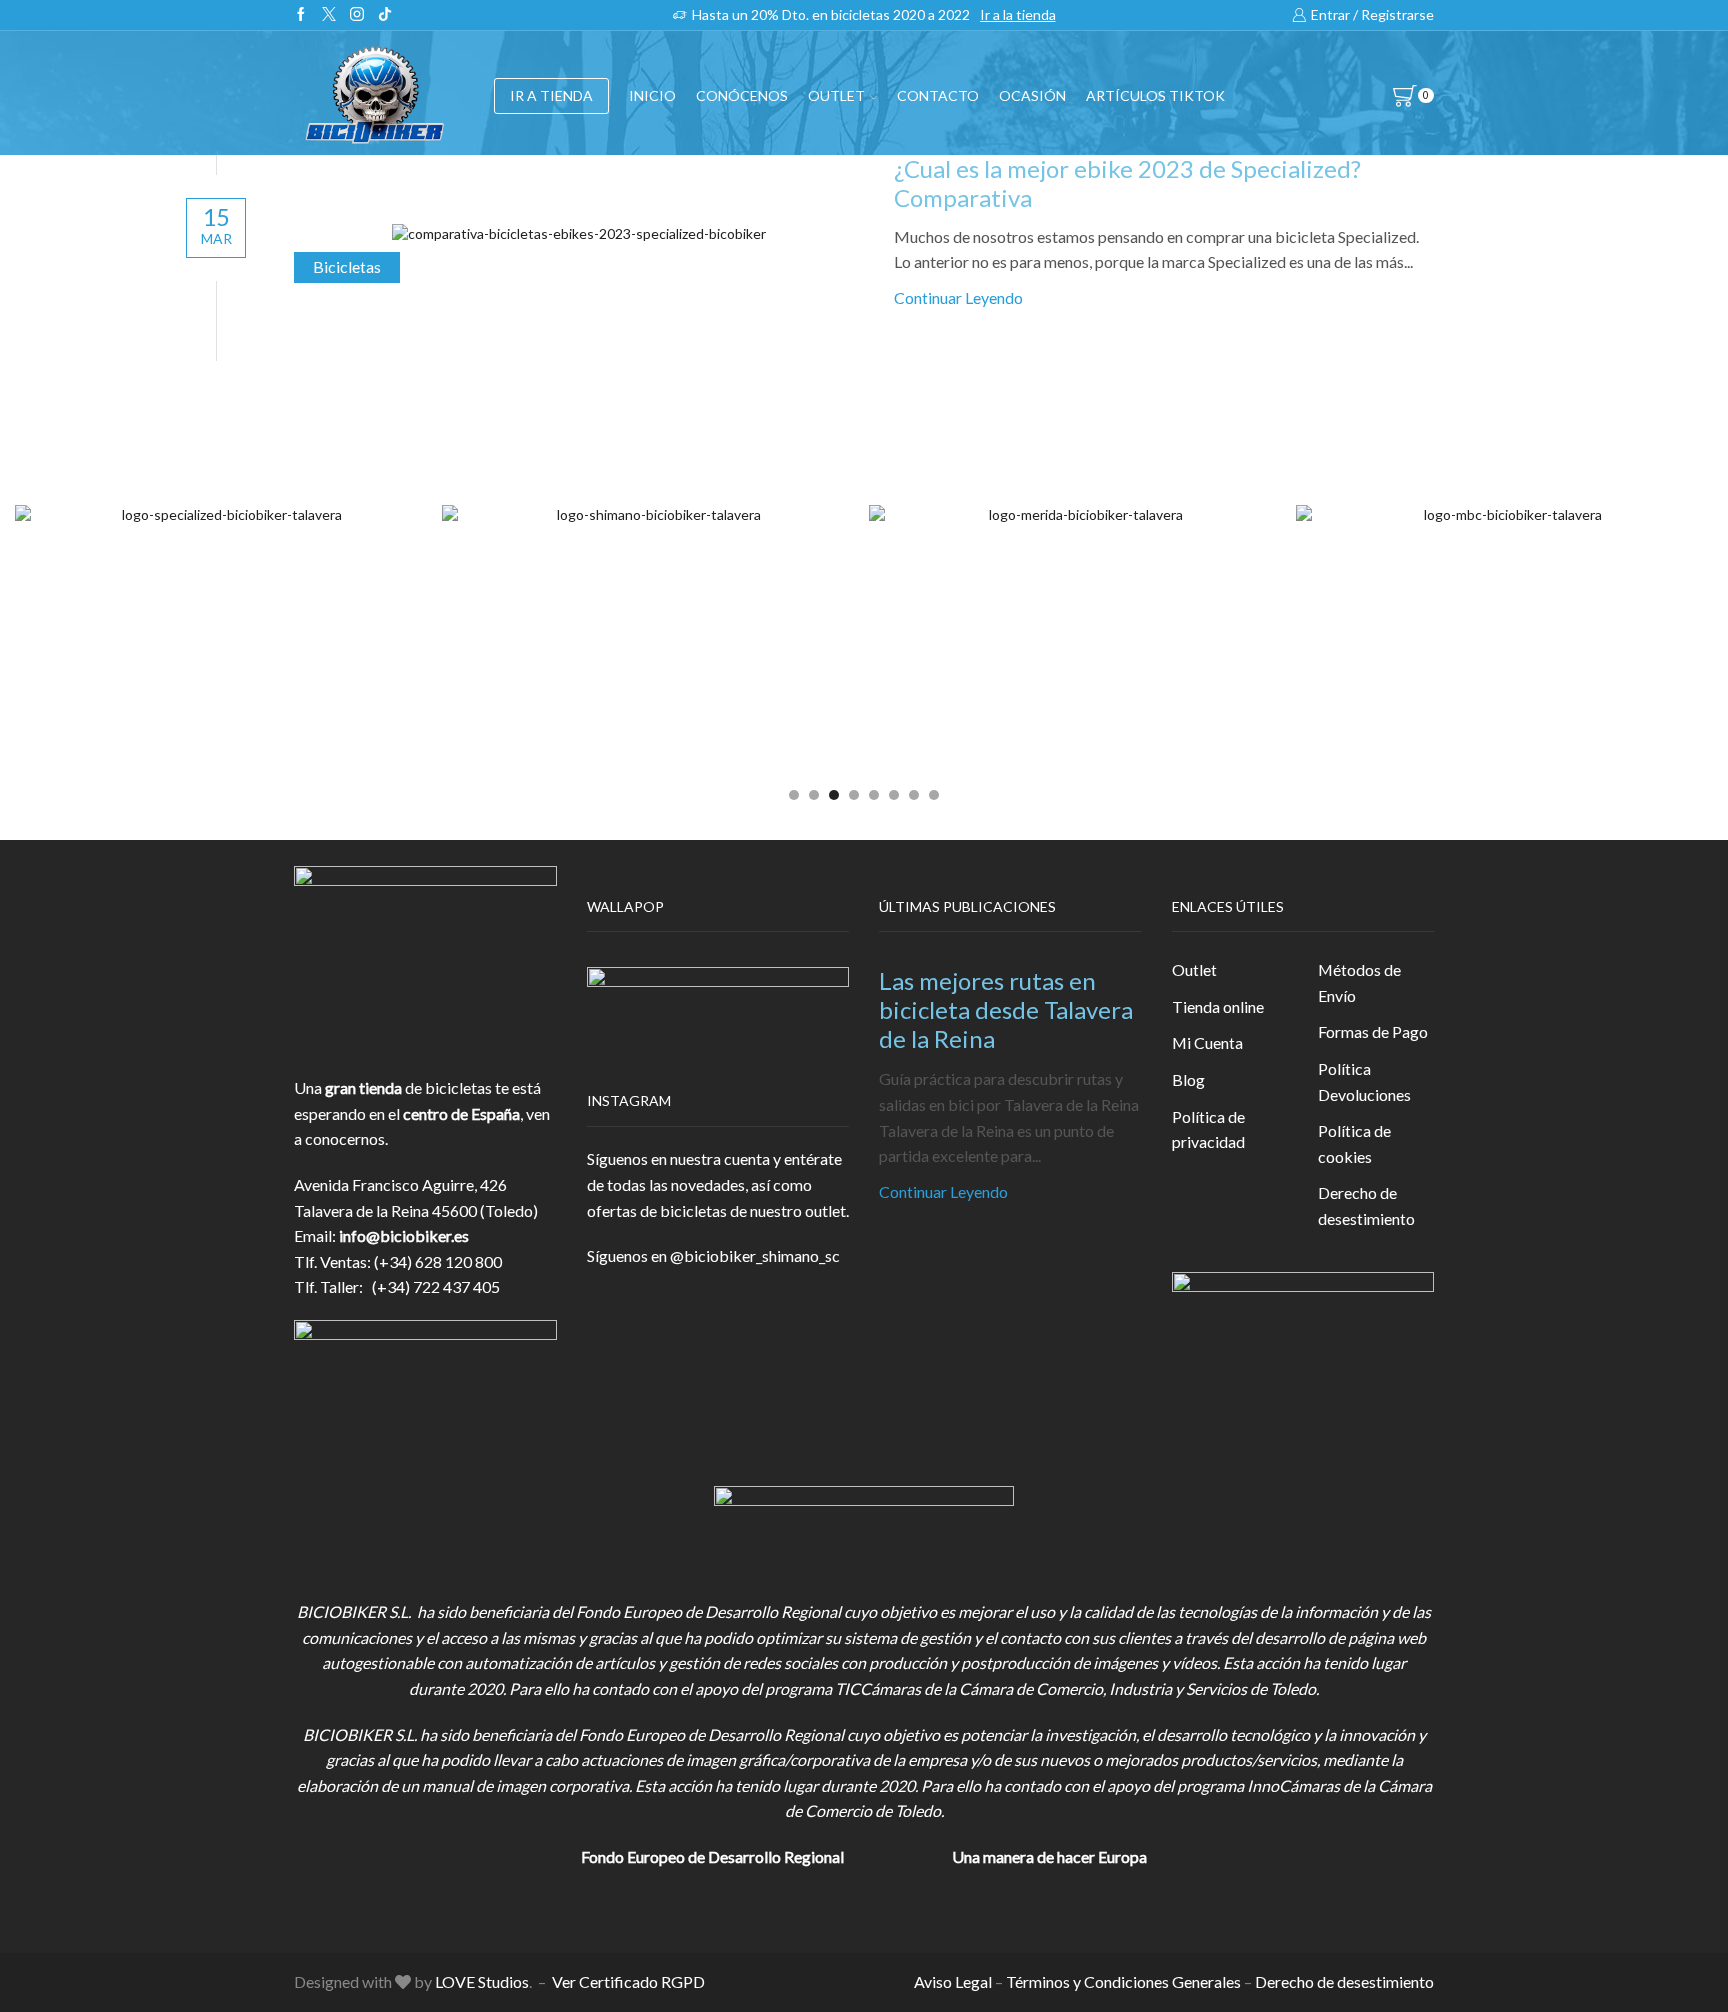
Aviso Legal (953, 1981)
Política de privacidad (1208, 1129)
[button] (794, 795)
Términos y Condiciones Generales (1123, 1981)
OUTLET (836, 95)
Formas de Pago (1373, 1031)
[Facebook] (301, 15)
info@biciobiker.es (404, 1235)
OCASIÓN (1032, 95)
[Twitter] (329, 15)
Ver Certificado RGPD (628, 1981)
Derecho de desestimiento (1366, 1205)
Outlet (1194, 969)
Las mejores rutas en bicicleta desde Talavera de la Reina (1006, 1009)
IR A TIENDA (551, 95)
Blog (1188, 1079)
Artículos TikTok (1155, 95)
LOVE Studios (482, 1981)
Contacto (938, 95)
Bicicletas (347, 266)
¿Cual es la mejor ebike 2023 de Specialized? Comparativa (1127, 183)
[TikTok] (385, 15)
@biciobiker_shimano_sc (755, 1255)
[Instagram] (357, 15)
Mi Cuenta (1207, 1042)
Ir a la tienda (1018, 14)
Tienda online (1218, 1006)
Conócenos (742, 95)
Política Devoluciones (1364, 1081)
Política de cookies (1354, 1143)
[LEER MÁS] (579, 229)
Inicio (652, 95)
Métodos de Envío (1359, 982)
